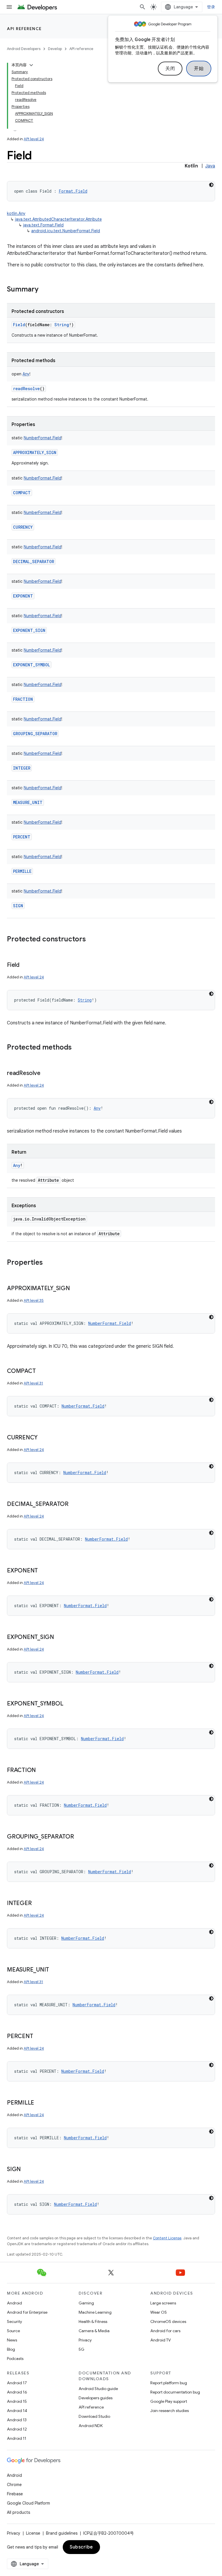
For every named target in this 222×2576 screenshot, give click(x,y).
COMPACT (22, 493)
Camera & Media (94, 2331)
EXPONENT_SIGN (29, 630)
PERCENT (22, 837)
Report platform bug (169, 2383)
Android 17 (17, 2383)
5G (82, 2349)
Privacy (85, 2340)
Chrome (14, 2485)
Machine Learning (95, 2312)
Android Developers (24, 49)
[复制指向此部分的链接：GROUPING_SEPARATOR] (80, 1837)
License (33, 2533)
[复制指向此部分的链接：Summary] (44, 290)
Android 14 (17, 2411)
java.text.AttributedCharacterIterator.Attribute (58, 219)
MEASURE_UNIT (28, 802)
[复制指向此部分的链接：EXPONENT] (44, 1571)
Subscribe (81, 2547)
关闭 (170, 69)
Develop (55, 49)
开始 (199, 69)
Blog (11, 2349)
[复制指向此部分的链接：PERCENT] (39, 2037)
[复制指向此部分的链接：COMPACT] (41, 1371)
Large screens (163, 2303)
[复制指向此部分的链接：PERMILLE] (40, 2103)
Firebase (15, 2494)
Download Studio (94, 2416)
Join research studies (170, 2411)
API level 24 (34, 139)
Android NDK (91, 2426)
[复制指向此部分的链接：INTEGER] (37, 1904)
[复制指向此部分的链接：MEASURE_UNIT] (55, 1970)
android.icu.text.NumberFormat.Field (66, 231)
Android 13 (17, 2420)
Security (14, 2321)
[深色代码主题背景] (211, 185)
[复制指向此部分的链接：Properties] (49, 1263)
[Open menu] (9, 7)
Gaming (86, 2303)
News (12, 2340)
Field (19, 325)
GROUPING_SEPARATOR (35, 734)
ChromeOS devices (168, 2321)
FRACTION (23, 699)
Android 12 (17, 2429)
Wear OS (159, 2312)
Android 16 (17, 2392)
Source (13, 2331)
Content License (167, 2238)
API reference (24, 29)
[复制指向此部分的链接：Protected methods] (77, 1048)
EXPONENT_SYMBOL (32, 665)
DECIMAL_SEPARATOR (34, 562)
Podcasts (15, 2359)
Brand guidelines (62, 2533)
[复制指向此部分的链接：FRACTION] (42, 1771)
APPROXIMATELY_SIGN (35, 452)
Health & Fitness (93, 2321)
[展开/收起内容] (31, 65)
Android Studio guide (98, 2389)
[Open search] (143, 7)
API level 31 (33, 1383)
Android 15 (17, 2401)
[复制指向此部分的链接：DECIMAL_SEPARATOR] (74, 1504)
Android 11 (17, 2438)
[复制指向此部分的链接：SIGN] (27, 2170)
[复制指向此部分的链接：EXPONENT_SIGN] (60, 1638)
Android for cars (165, 2331)
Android (14, 2303)
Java (210, 166)
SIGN (18, 906)
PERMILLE (22, 871)
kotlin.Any (16, 213)
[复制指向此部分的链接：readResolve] (46, 1074)
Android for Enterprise (27, 2312)
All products (18, 2512)
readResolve (26, 389)
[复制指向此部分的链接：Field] (25, 965)
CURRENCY (23, 527)
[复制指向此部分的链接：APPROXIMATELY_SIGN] (76, 1289)
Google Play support (169, 2401)
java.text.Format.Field (43, 225)
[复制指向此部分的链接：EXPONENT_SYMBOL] (69, 1704)
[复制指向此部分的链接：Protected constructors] (92, 940)
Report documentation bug (175, 2392)
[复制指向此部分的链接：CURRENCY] (43, 1438)
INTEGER (22, 768)
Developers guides (96, 2398)
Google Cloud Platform (28, 2503)
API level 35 (34, 1300)
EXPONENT (23, 596)
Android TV (161, 2340)
